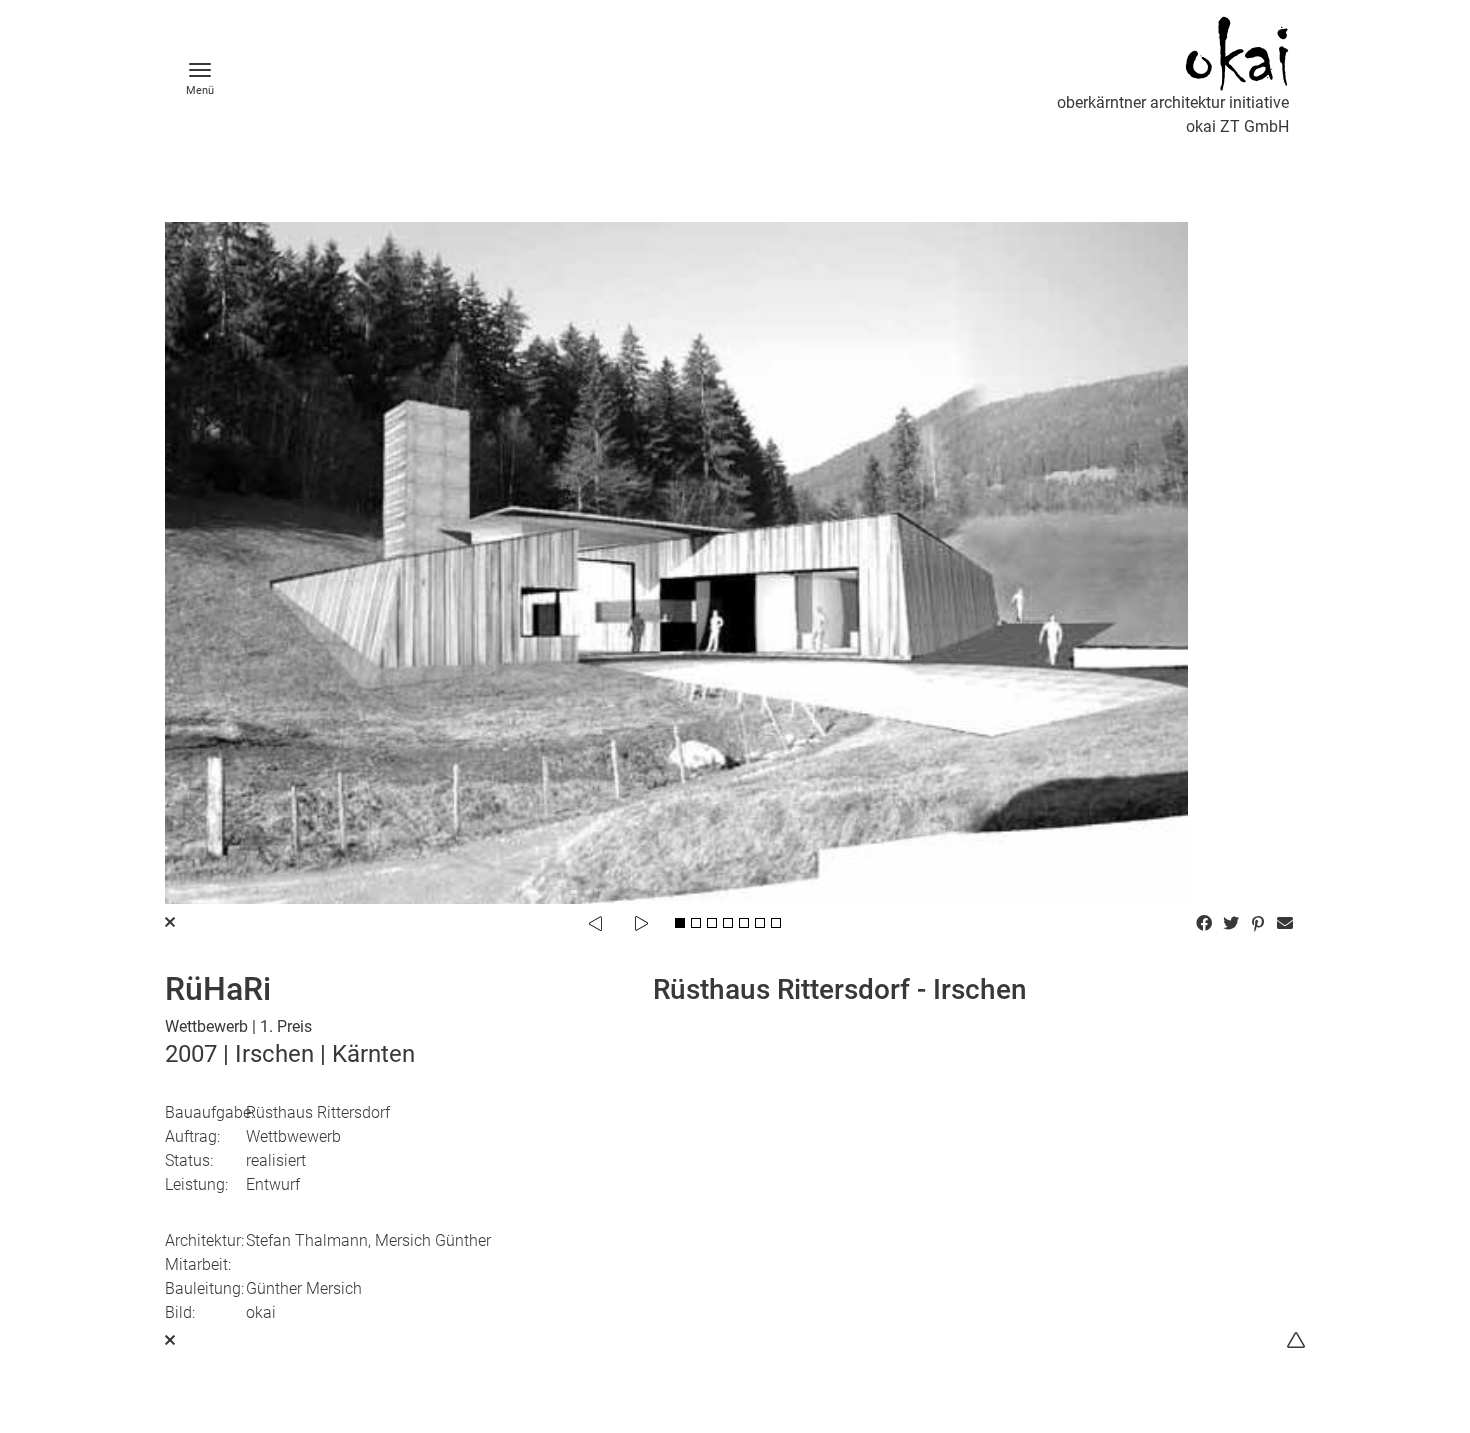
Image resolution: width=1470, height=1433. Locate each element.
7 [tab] (776, 923)
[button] (1206, 923)
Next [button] (641, 923)
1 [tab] (680, 923)
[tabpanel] (735, 563)
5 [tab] (744, 923)
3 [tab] (712, 923)
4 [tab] (728, 923)
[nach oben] (1296, 1340)
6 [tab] (760, 923)
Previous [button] (595, 923)
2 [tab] (696, 923)
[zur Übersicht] (170, 1340)
